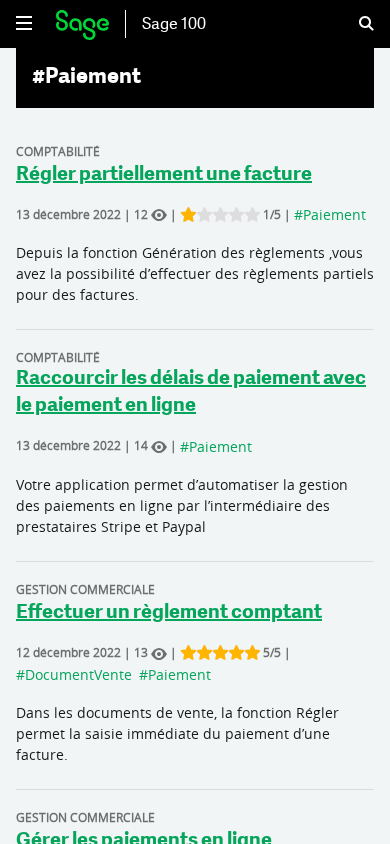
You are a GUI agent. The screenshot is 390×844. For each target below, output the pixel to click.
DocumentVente (78, 674)
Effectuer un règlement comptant (169, 613)
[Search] (354, 24)
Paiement (334, 214)
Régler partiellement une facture (164, 175)
